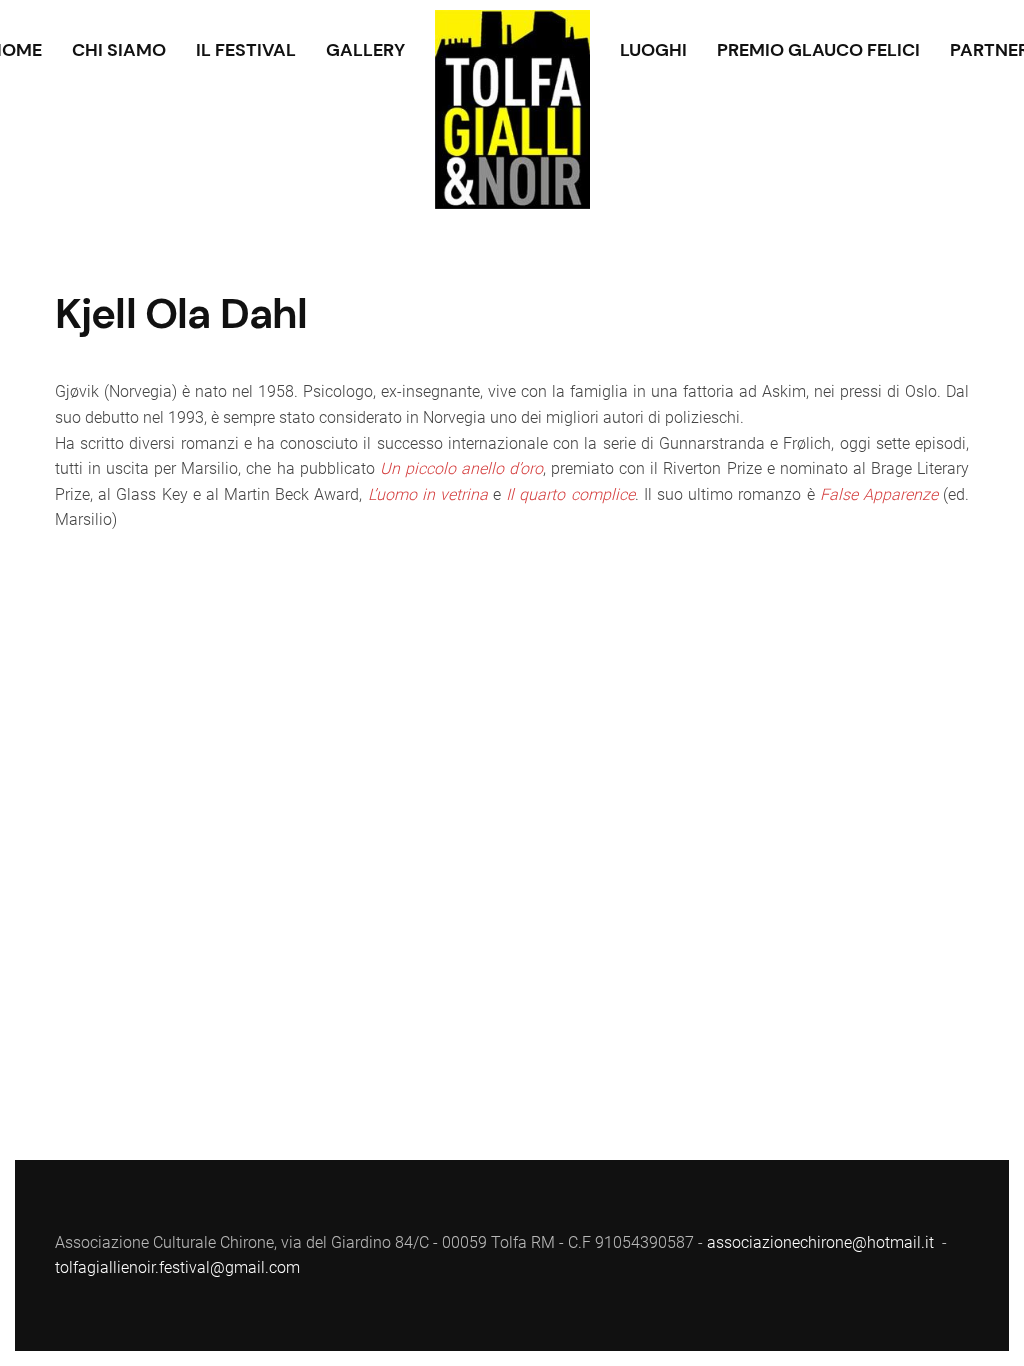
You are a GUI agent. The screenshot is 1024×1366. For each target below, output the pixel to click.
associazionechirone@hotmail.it (820, 1242)
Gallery (365, 50)
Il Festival (246, 50)
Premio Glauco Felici (818, 50)
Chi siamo (119, 50)
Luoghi (653, 50)
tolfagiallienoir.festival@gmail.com (177, 1267)
